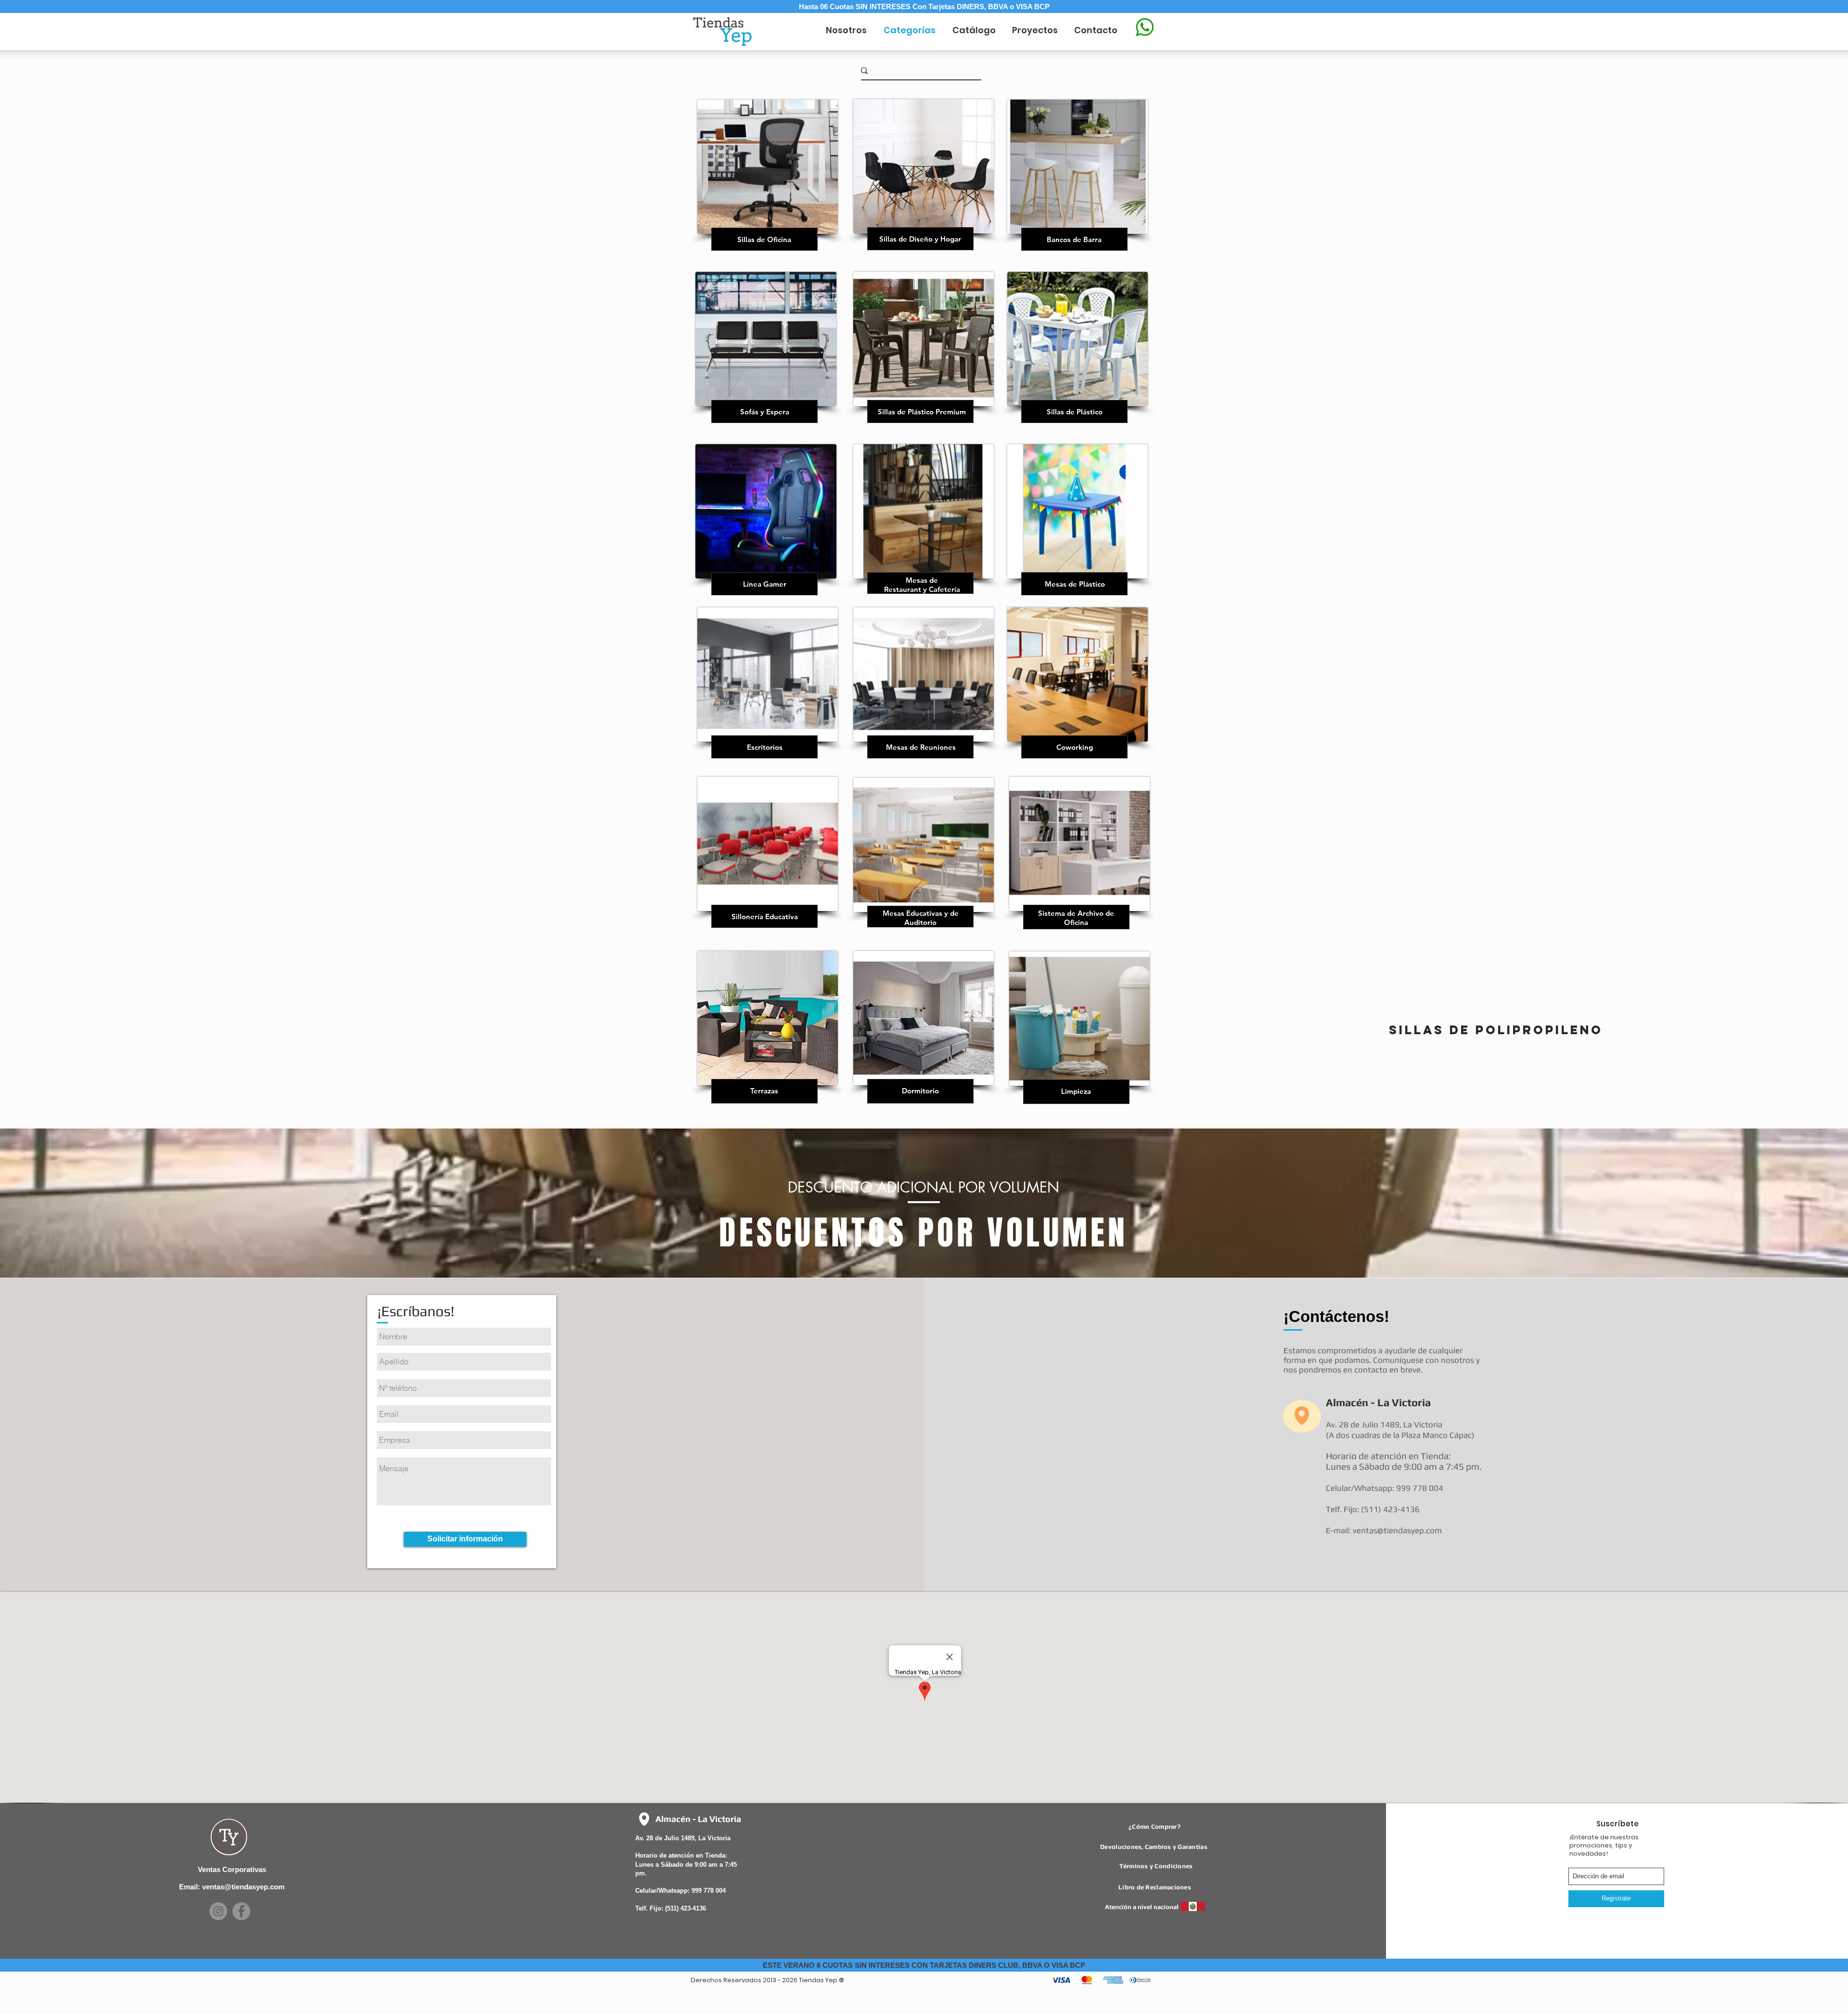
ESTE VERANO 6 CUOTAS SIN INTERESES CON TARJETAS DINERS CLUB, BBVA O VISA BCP (924, 1965)
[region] (764, 181)
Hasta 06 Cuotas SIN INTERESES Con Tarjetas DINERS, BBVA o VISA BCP (924, 6)
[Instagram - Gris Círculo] (218, 1911)
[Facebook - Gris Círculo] (241, 1911)
